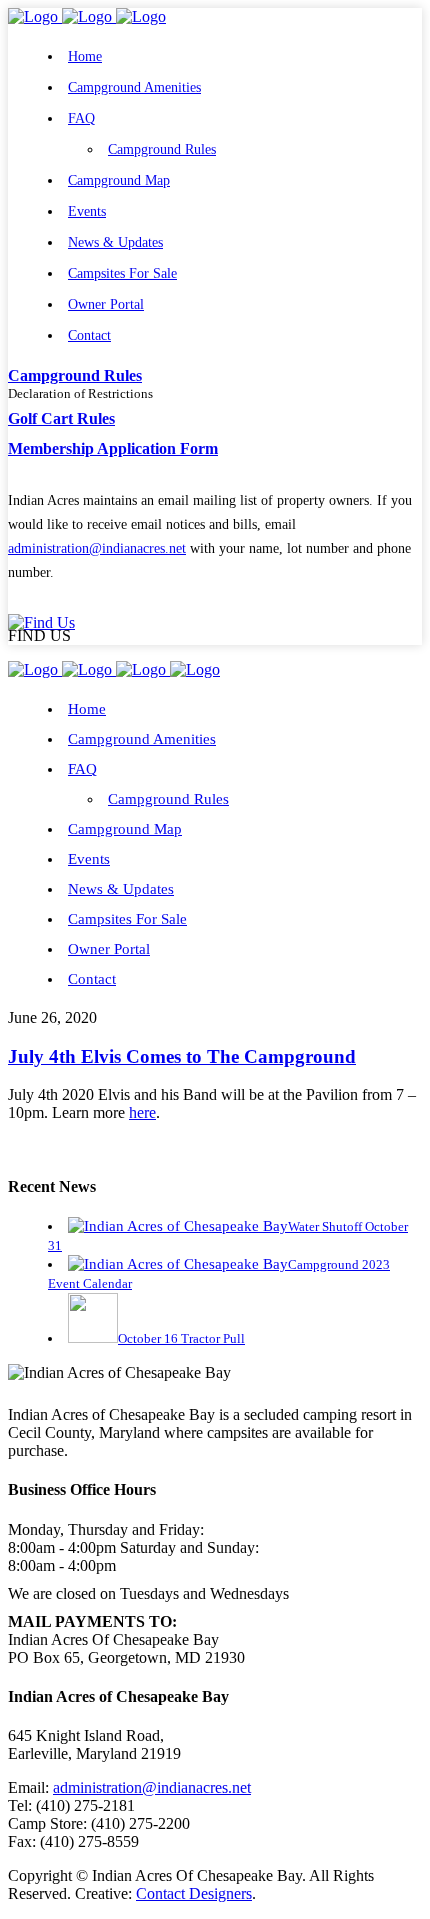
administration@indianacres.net (97, 548)
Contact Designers (194, 1893)
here (142, 1112)
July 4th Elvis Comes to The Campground (182, 1056)
